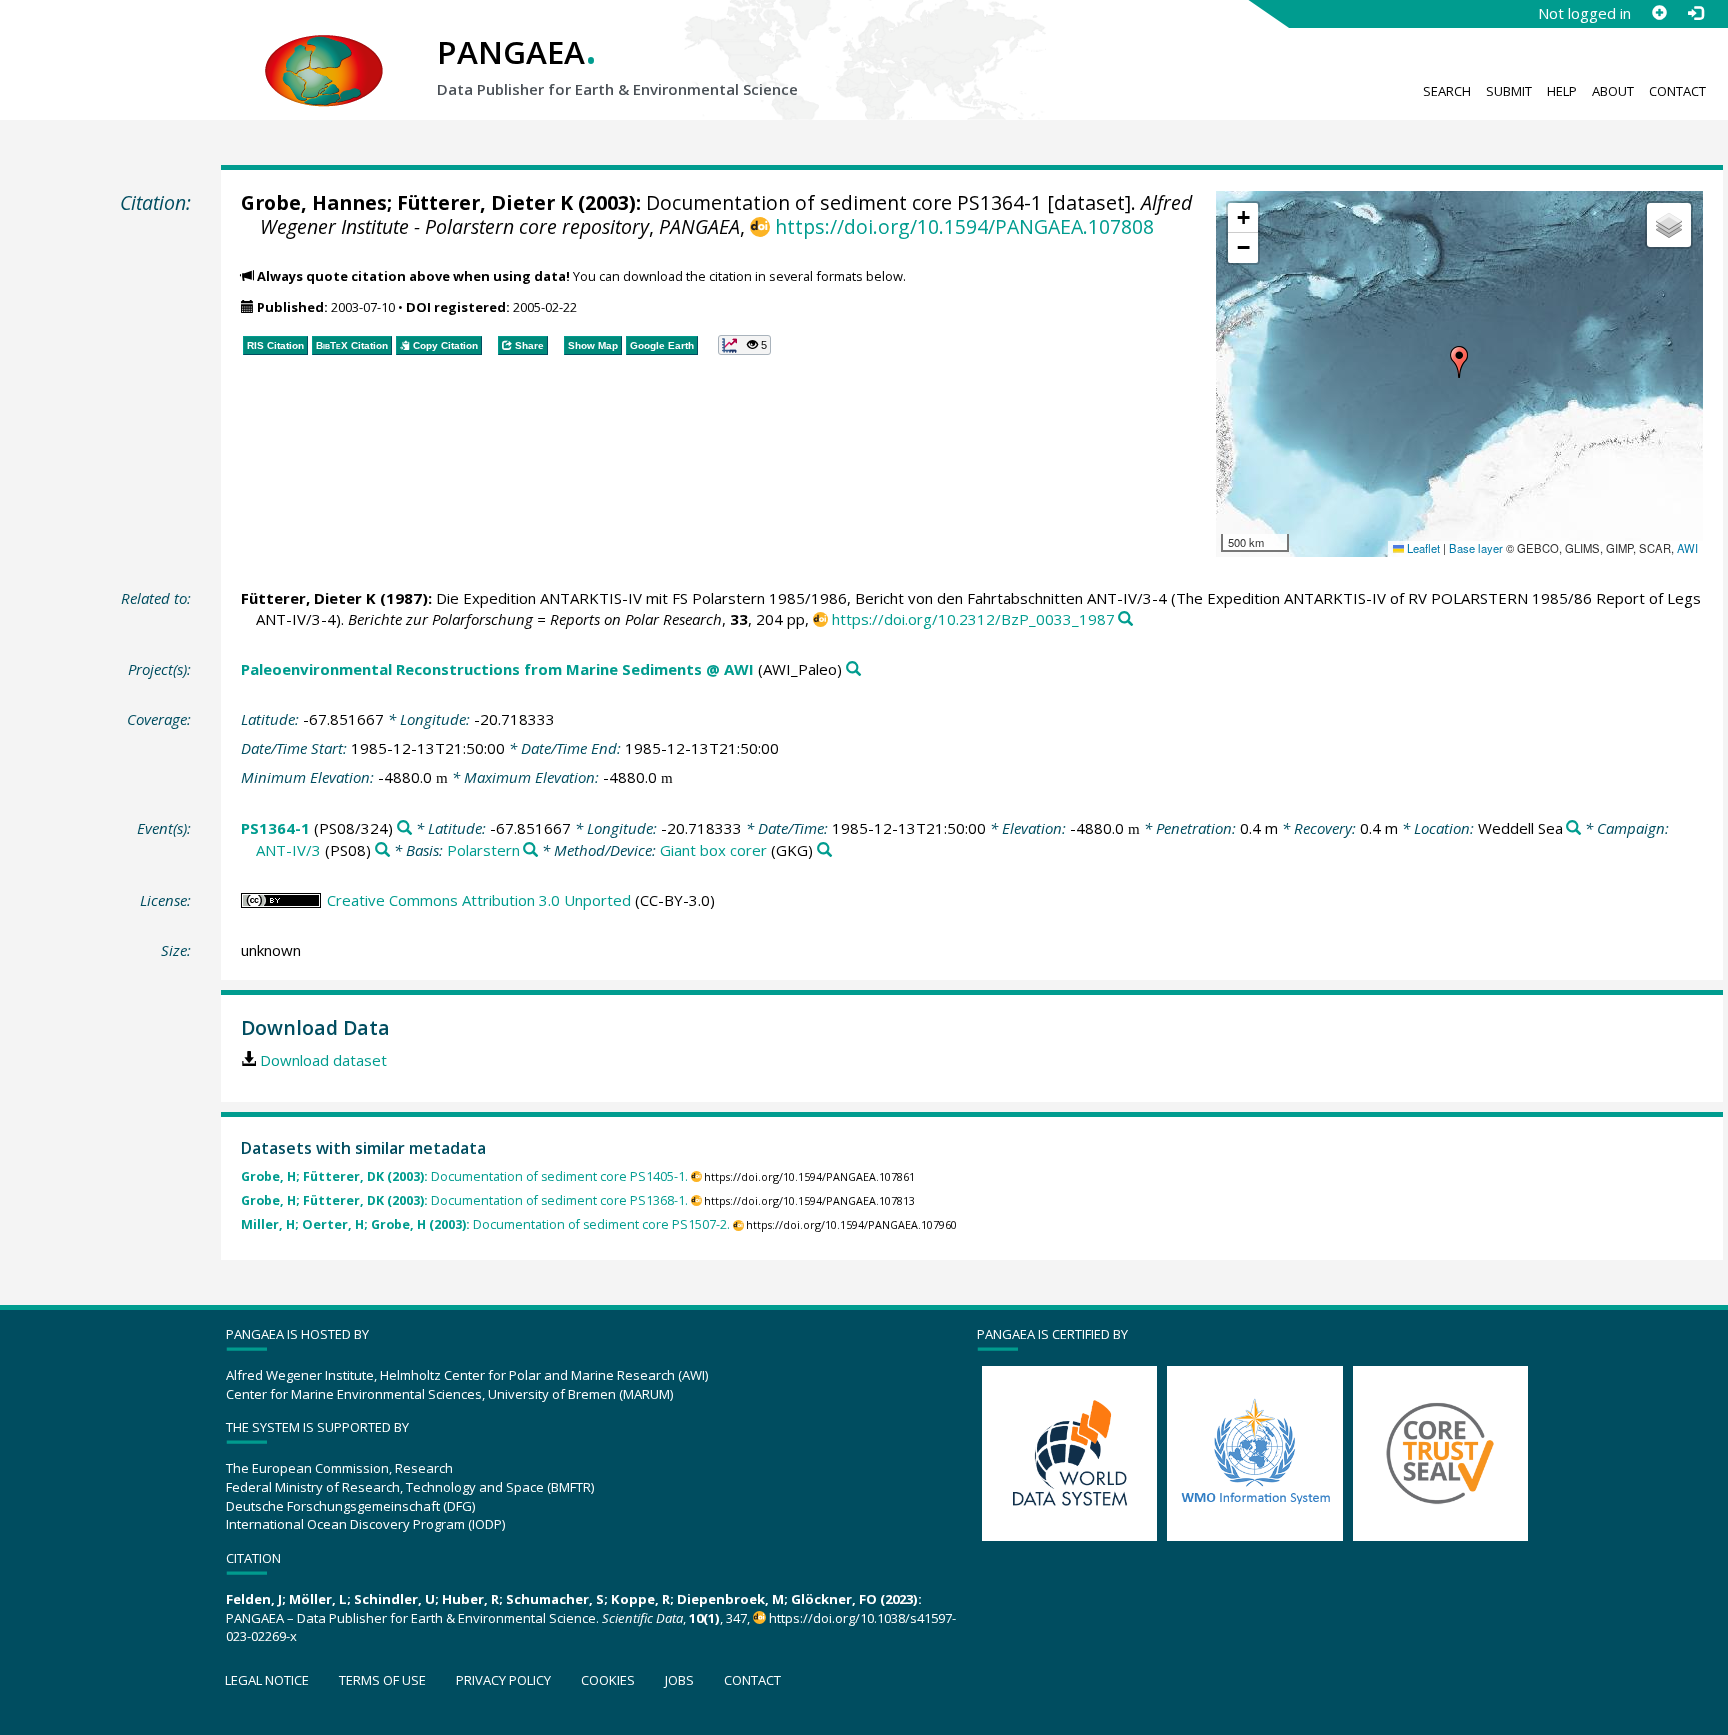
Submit (1509, 91)
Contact (1677, 91)
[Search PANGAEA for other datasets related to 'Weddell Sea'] (1573, 828)
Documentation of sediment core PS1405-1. (464, 1176)
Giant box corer (713, 850)
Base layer (1476, 548)
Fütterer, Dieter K (485, 202)
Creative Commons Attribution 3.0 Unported (479, 900)
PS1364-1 (275, 828)
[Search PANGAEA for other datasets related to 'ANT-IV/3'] (382, 850)
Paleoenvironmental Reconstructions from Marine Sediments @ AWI (497, 669)
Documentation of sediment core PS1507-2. (485, 1224)
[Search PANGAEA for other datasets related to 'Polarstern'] (530, 850)
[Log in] (1695, 13)
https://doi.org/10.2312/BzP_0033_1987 (973, 619)
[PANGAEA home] (324, 51)
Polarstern (483, 850)
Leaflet (1422, 548)
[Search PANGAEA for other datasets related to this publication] (1125, 619)
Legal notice (267, 1680)
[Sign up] (1659, 13)
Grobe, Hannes (314, 202)
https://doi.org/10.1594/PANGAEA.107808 (964, 226)
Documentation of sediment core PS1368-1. (464, 1200)
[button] (1459, 362)
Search (1447, 91)
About (1613, 91)
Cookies (608, 1680)
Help (1562, 91)
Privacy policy (503, 1680)
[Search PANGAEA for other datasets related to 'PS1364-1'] (404, 828)
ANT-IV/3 (288, 850)
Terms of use (382, 1680)
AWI (1687, 548)
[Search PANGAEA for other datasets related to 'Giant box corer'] (824, 850)
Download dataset (323, 1060)
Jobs (679, 1680)
